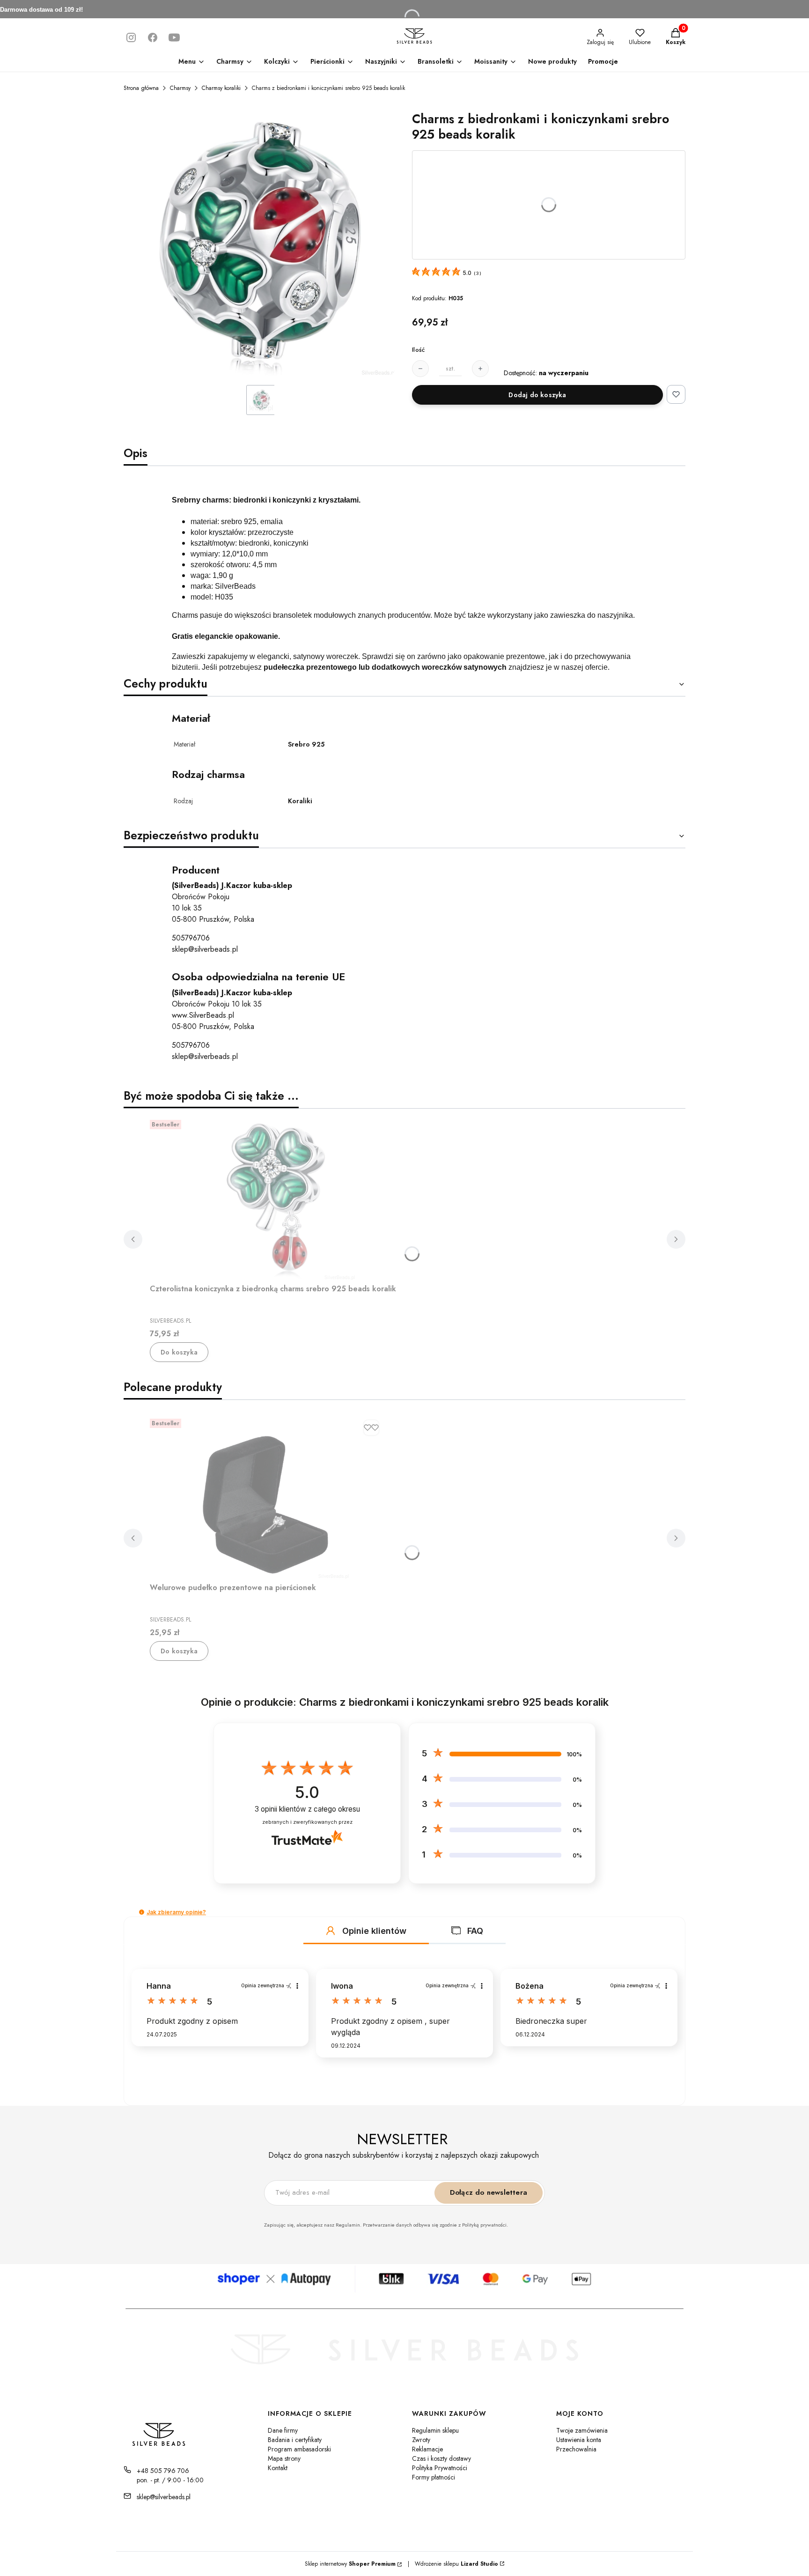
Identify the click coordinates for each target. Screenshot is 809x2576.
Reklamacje (427, 2449)
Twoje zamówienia (582, 2430)
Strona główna (141, 88)
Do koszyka (179, 1352)
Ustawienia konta (579, 2440)
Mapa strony (284, 2458)
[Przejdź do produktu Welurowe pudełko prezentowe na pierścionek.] (267, 1497)
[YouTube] (174, 37)
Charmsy (180, 88)
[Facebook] (153, 37)
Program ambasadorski (299, 2449)
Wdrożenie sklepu (453, 2564)
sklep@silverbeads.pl (205, 949)
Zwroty (421, 2440)
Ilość (418, 350)
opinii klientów (307, 1809)
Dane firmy (283, 2430)
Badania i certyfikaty (295, 2440)
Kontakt (278, 2468)
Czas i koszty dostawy (441, 2458)
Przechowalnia (576, 2449)
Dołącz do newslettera (489, 2192)
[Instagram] (131, 37)
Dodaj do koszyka (537, 395)
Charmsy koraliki (221, 88)
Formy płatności (434, 2477)
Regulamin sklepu (435, 2430)
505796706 (191, 938)
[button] (142, 1912)
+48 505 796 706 (163, 2471)
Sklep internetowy (350, 2564)
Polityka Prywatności (440, 2468)
